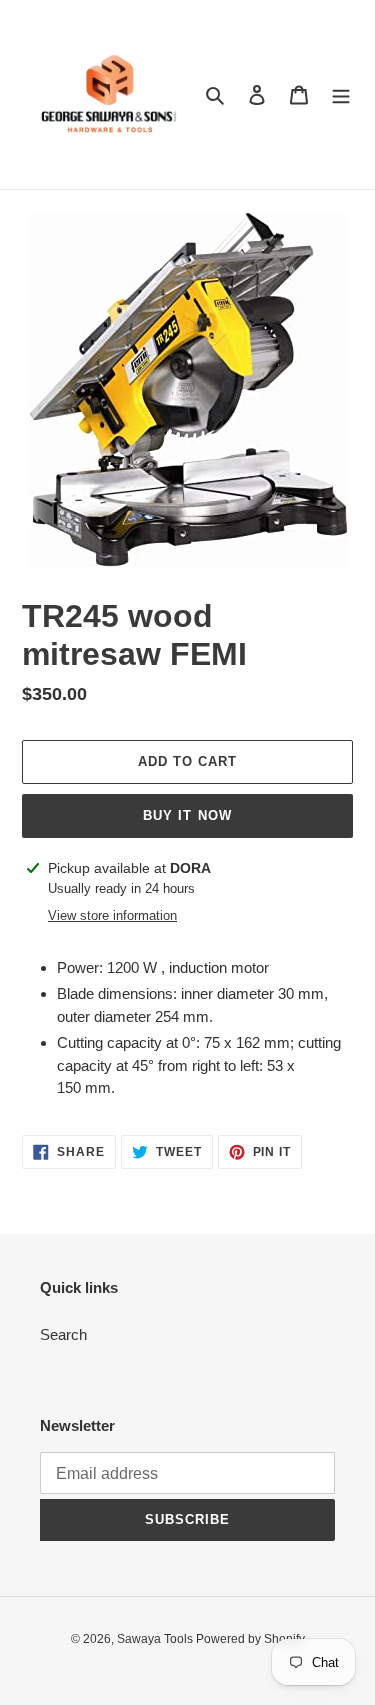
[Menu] (341, 94)
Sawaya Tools (156, 1639)
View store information (112, 915)
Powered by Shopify (250, 1639)
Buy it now (187, 815)
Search (63, 1334)
